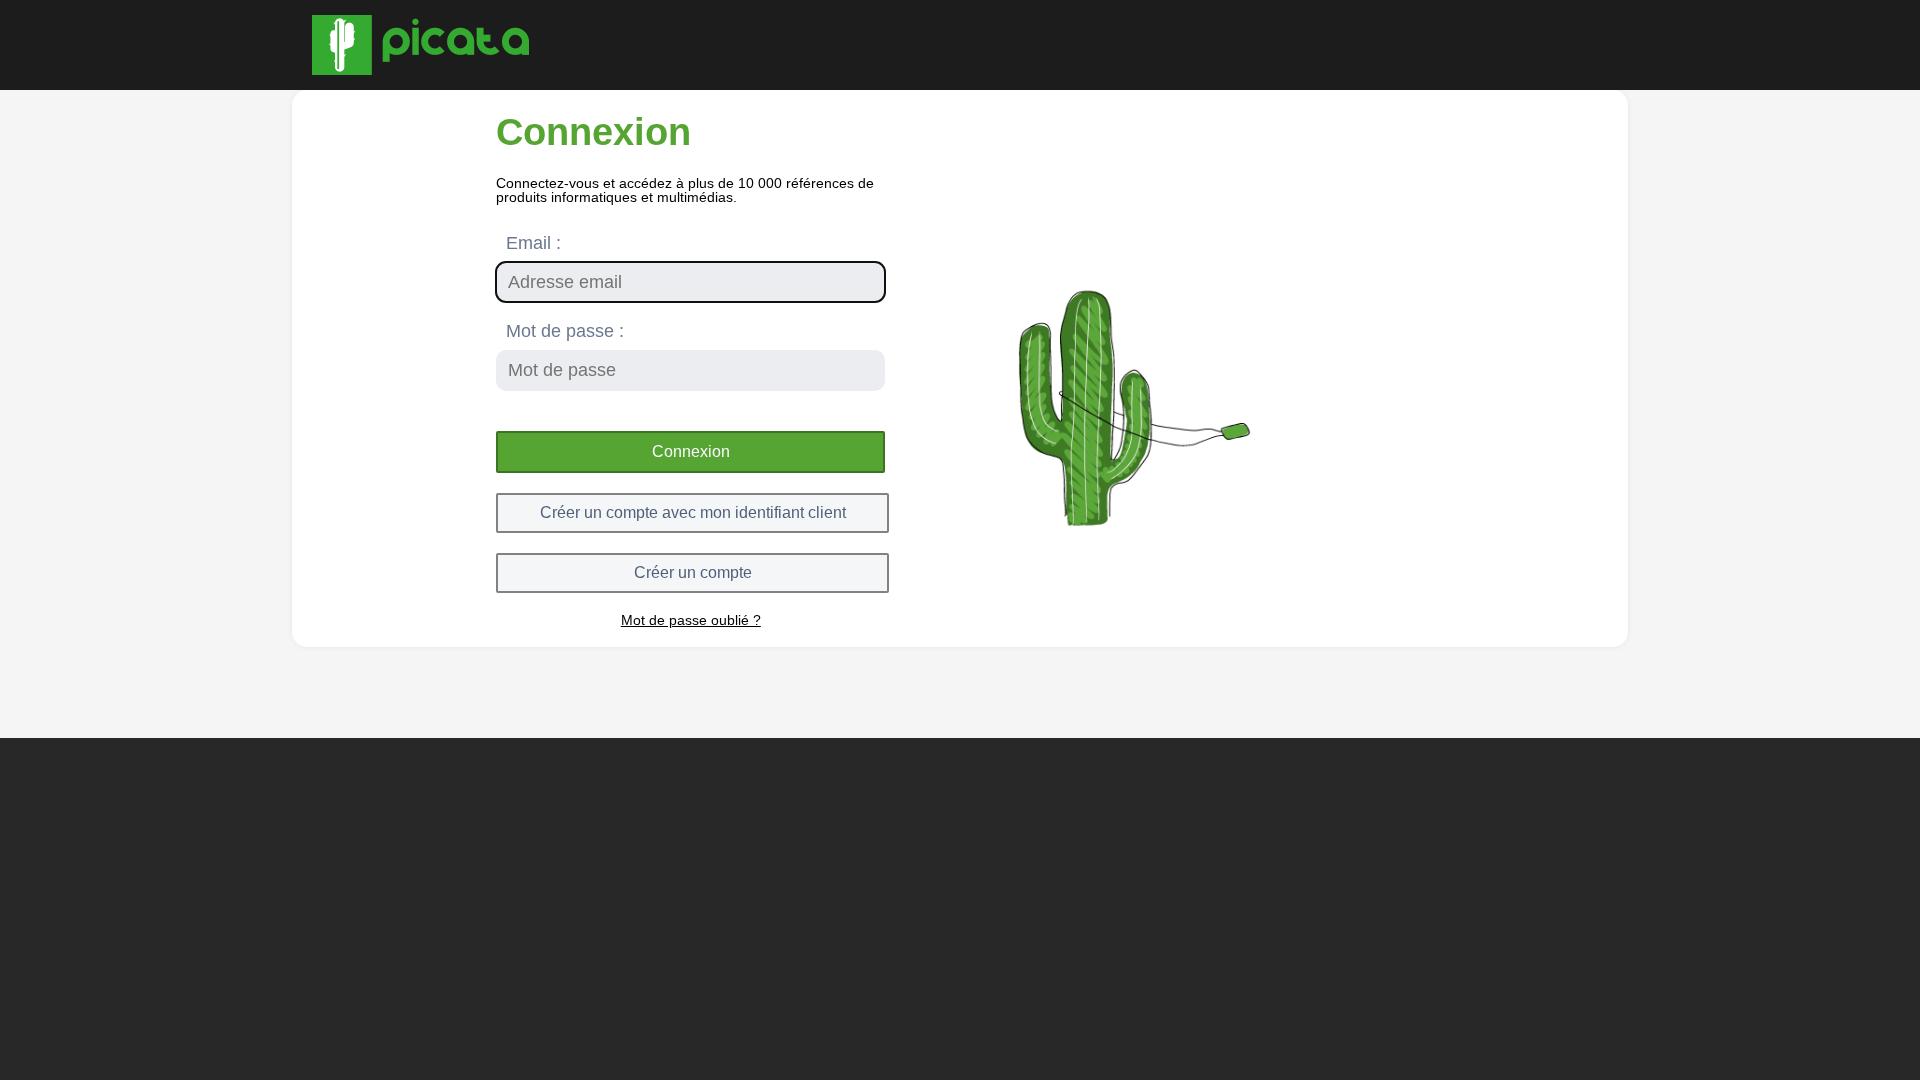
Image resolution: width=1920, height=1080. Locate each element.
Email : (533, 243)
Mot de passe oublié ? (691, 620)
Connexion (691, 451)
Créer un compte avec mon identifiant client (693, 512)
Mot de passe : (565, 331)
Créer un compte (693, 572)
